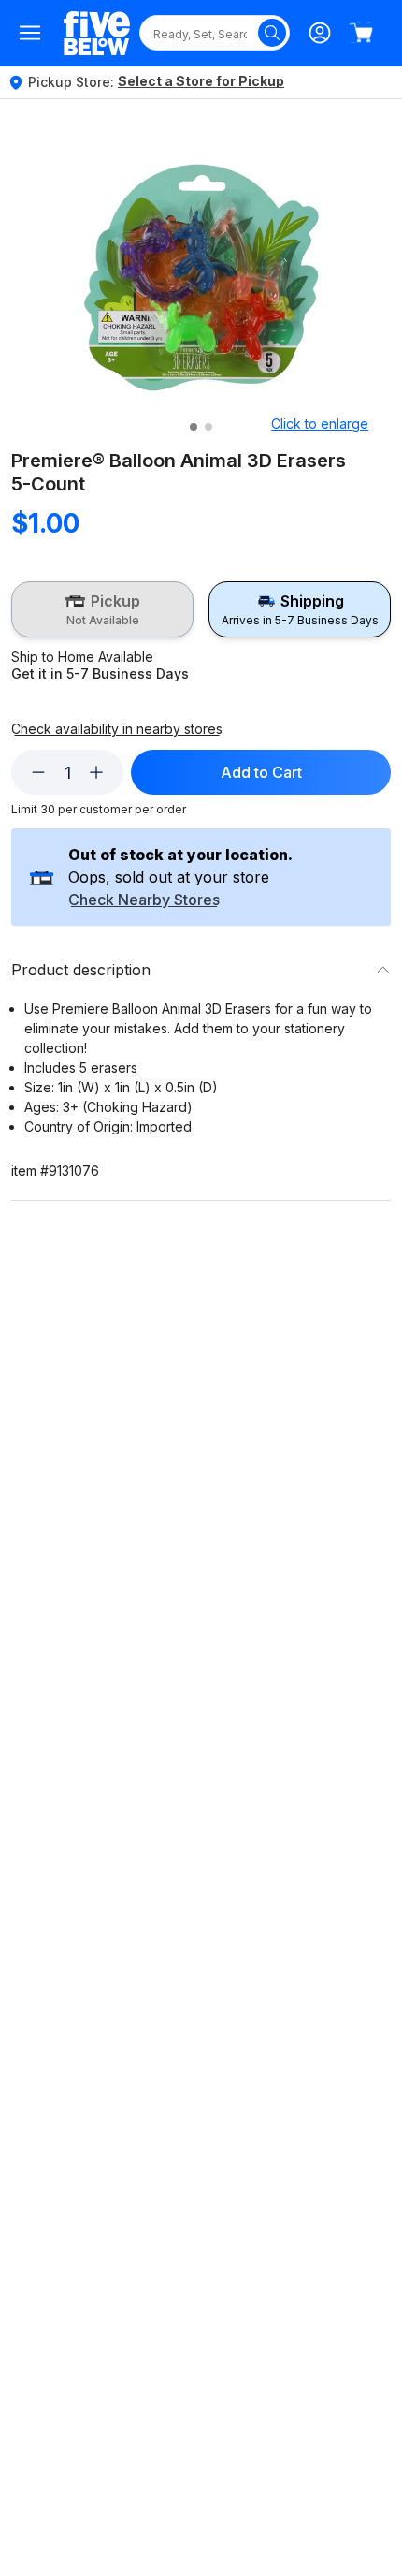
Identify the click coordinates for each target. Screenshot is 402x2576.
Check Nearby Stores (144, 900)
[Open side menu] (30, 33)
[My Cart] (361, 33)
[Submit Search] (272, 33)
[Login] (320, 33)
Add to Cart (261, 772)
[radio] (102, 609)
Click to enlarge (320, 424)
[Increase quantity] (96, 772)
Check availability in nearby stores (117, 729)
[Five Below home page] (97, 33)
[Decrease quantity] (38, 772)
